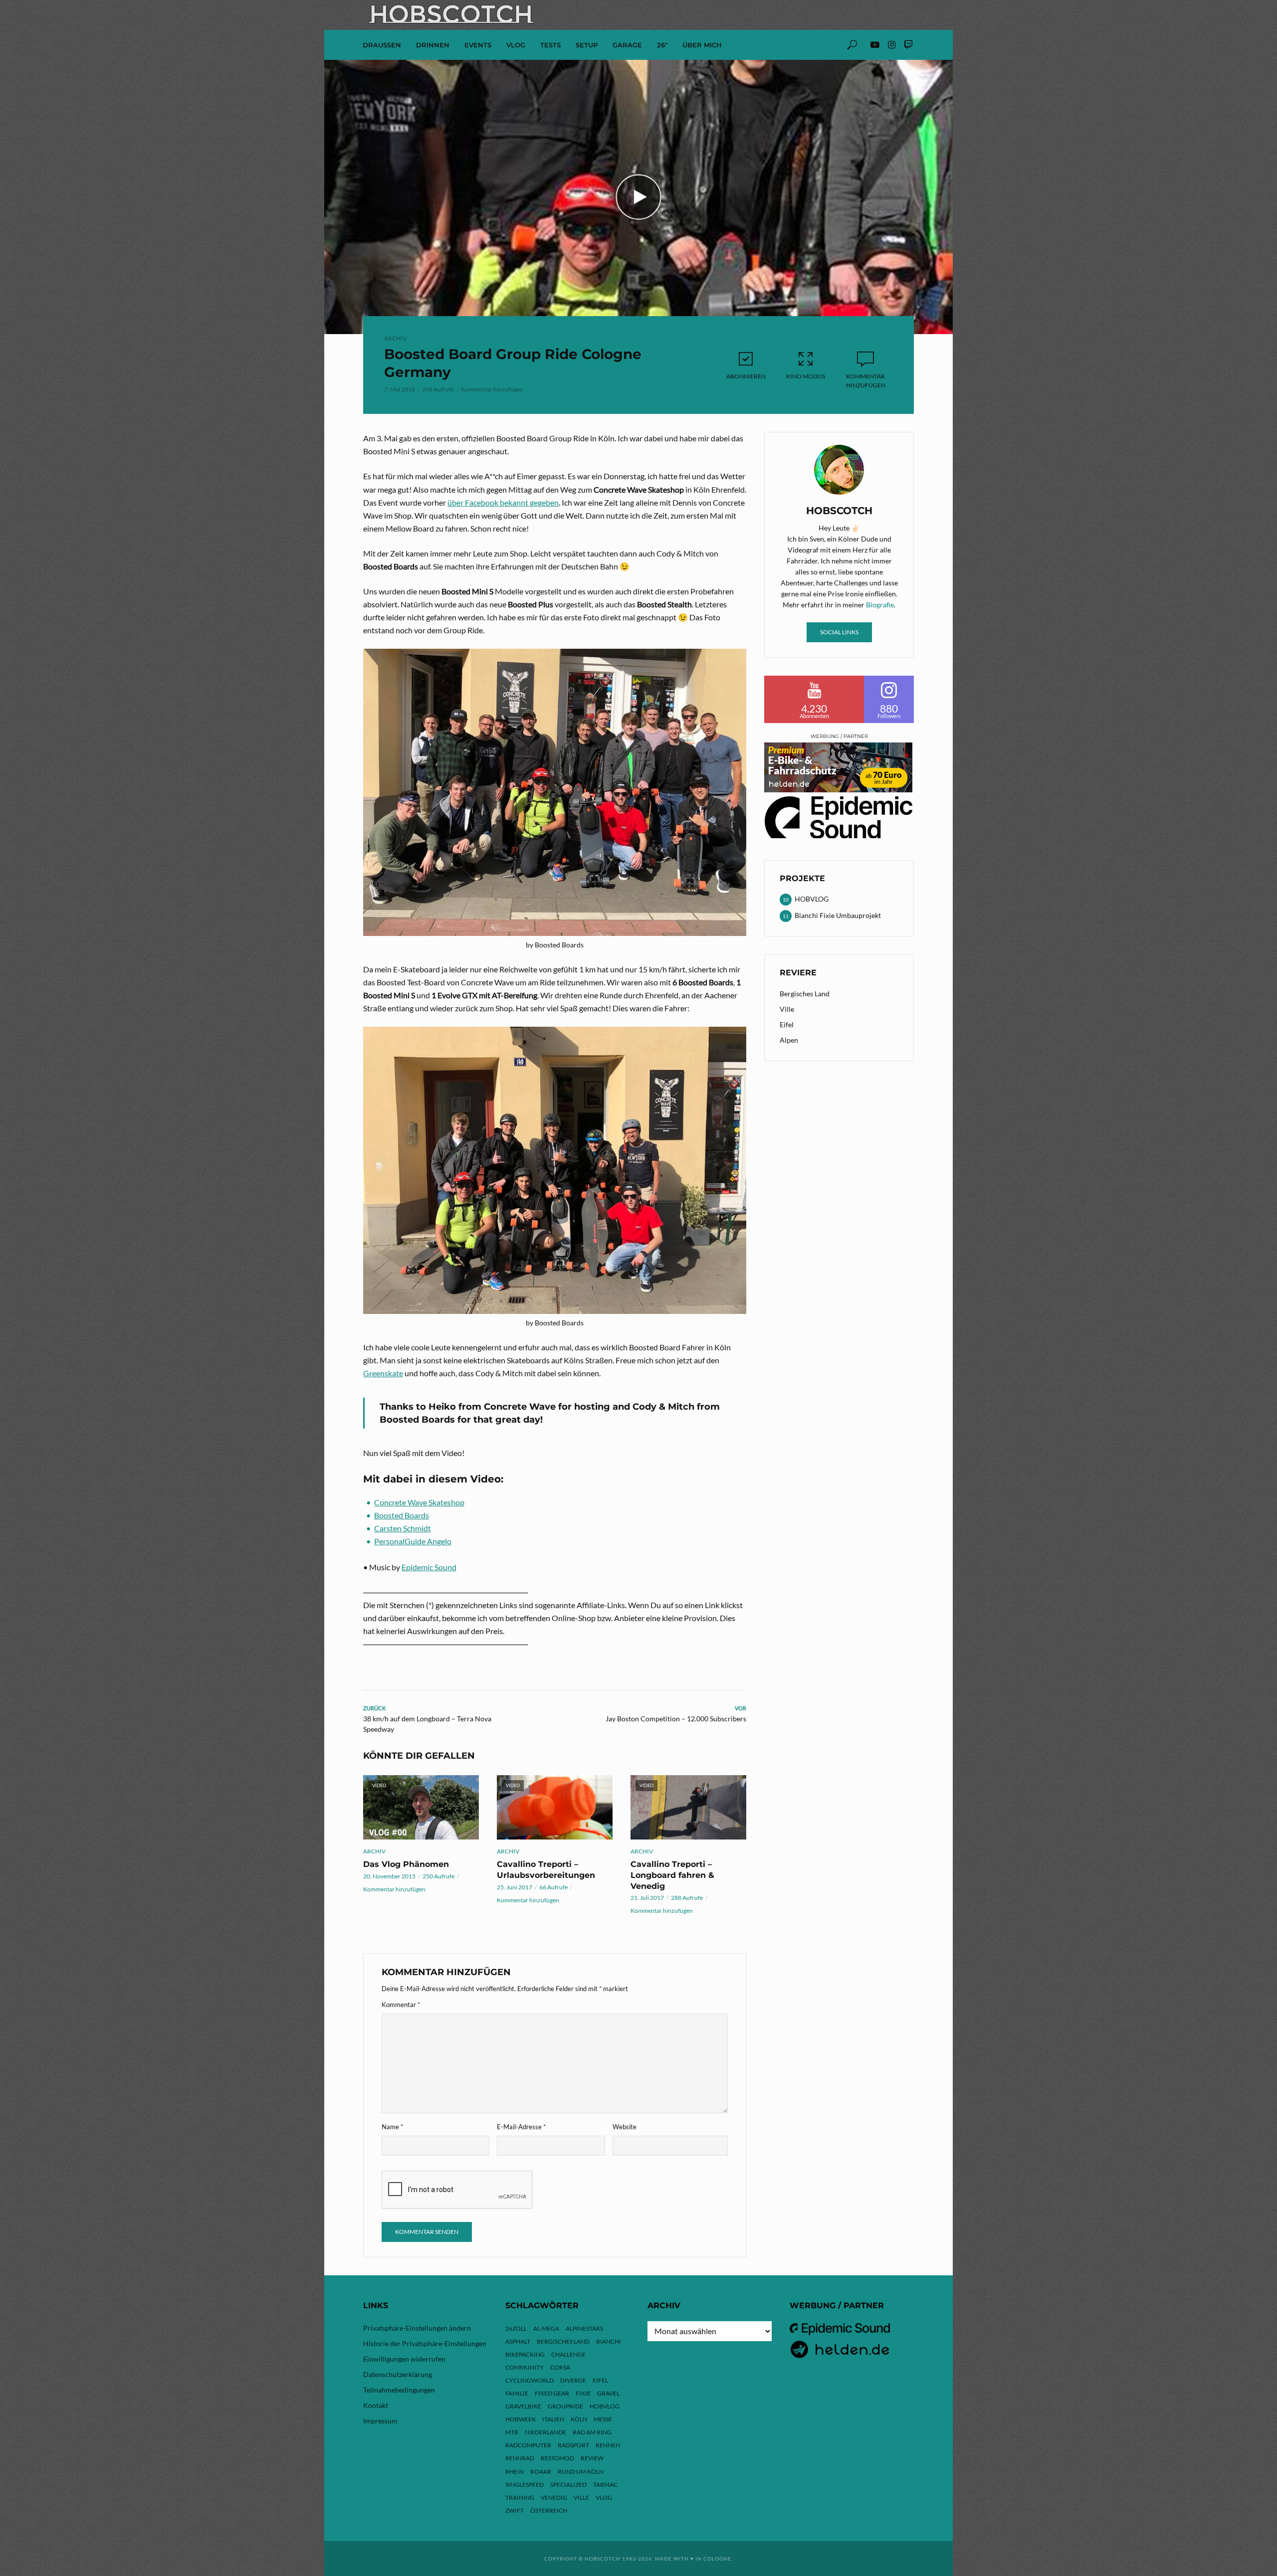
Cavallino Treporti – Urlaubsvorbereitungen (546, 1870)
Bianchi (609, 2341)
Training (520, 2497)
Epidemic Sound (429, 1567)
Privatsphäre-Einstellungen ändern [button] (417, 2328)
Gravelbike (523, 2406)
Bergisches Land (805, 994)
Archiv (395, 338)
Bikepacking (525, 2354)
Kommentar (401, 2005)
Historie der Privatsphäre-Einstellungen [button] (425, 2343)
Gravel (608, 2393)
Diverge (573, 2380)
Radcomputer (528, 2445)
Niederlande (545, 2432)
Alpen (789, 1040)
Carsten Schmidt (403, 1528)
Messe (603, 2419)
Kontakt (376, 2405)
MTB (512, 2432)
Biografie (880, 605)
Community (525, 2367)
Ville (787, 1009)
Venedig (554, 2497)
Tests (550, 45)
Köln (579, 2419)
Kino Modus (806, 376)
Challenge (568, 2354)
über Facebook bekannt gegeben (503, 502)
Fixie (583, 2393)
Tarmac (605, 2484)
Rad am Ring (592, 2432)
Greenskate (383, 1373)
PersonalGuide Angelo (413, 1541)
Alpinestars (584, 2328)
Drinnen (433, 45)
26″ (662, 45)
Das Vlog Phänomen (406, 1864)
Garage (627, 45)
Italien (553, 2419)
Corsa (560, 2367)
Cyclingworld (530, 2380)
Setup (587, 45)
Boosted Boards (402, 1515)
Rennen (608, 2445)
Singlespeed (525, 2484)
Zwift (515, 2510)
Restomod (557, 2458)
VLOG (516, 45)
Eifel (787, 1024)
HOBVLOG (605, 2406)
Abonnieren (746, 376)
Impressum (380, 2421)
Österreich (549, 2510)
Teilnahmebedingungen (399, 2390)
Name (392, 2127)
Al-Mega (546, 2328)
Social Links (839, 632)
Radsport (573, 2445)
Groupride (565, 2406)
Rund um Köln (581, 2472)
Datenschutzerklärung (398, 2374)
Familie (517, 2393)
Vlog (604, 2497)
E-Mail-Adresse (521, 2127)
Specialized (568, 2484)
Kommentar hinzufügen (492, 389)
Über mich (702, 45)
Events (478, 45)
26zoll (516, 2328)
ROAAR (541, 2472)
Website (625, 2127)
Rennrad (520, 2458)
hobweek (521, 2419)
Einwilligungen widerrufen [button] (404, 2359)
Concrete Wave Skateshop (419, 1502)
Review (592, 2458)
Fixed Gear (552, 2393)
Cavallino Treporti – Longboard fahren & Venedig (672, 1875)
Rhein (515, 2472)
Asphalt (518, 2341)
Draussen (382, 45)
